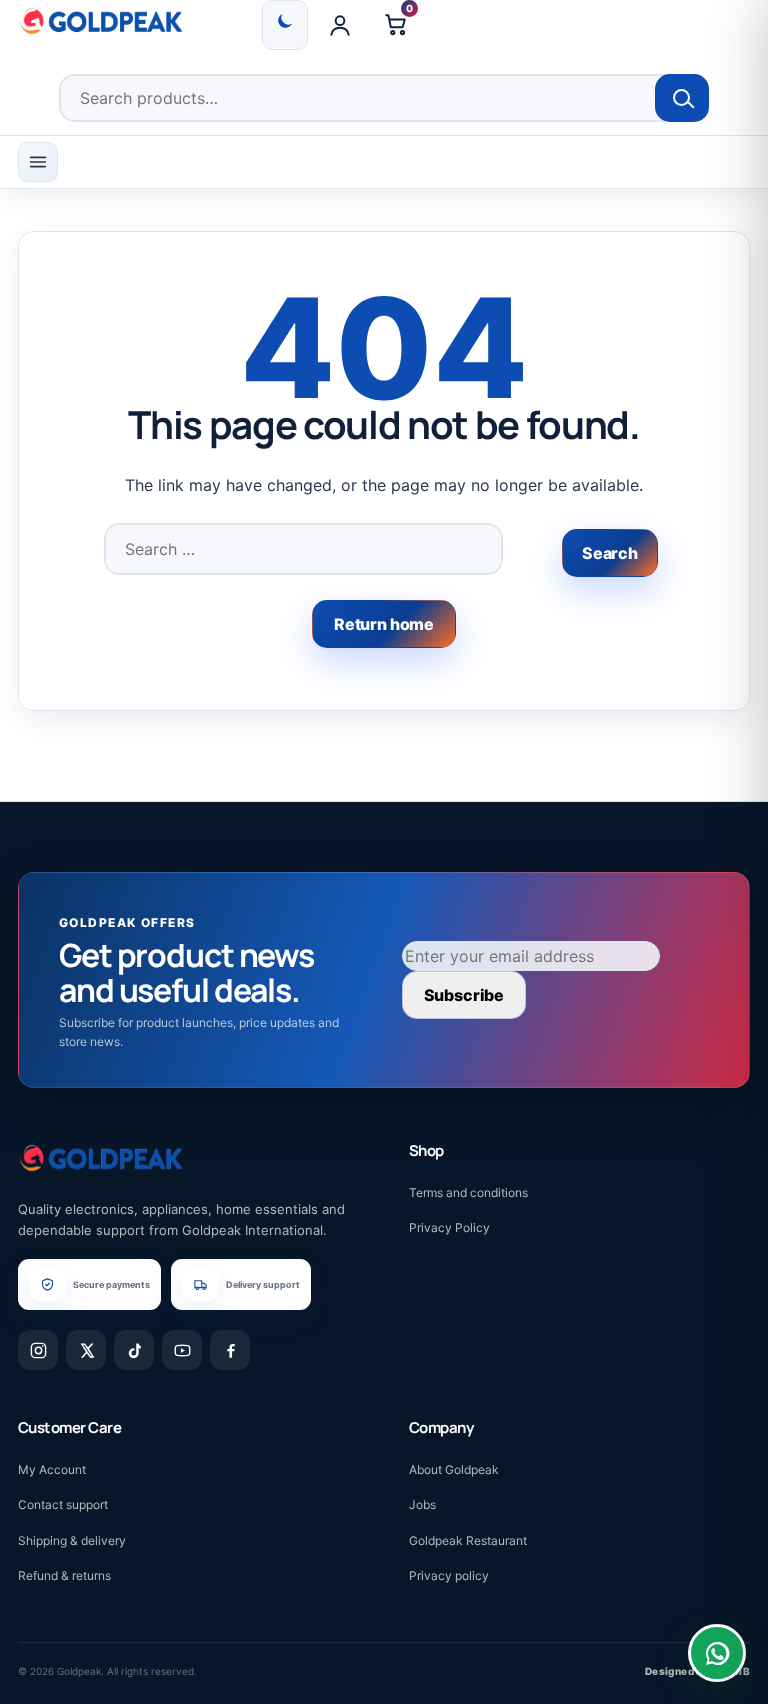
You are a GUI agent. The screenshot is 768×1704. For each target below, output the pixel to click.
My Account (52, 1469)
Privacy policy (449, 1575)
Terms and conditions (468, 1192)
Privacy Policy (449, 1227)
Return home (384, 624)
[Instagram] (38, 1350)
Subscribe (464, 995)
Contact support (63, 1504)
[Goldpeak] (101, 21)
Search (682, 98)
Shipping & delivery (72, 1540)
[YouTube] (182, 1350)
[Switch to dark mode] (285, 25)
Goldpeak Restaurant (468, 1540)
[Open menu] (38, 162)
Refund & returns (64, 1575)
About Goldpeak (454, 1469)
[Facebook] (230, 1350)
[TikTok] (134, 1350)
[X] (86, 1350)
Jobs (422, 1504)
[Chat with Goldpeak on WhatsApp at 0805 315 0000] (717, 1653)
